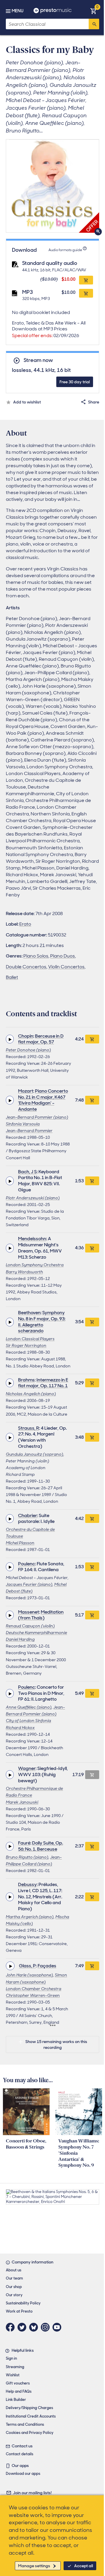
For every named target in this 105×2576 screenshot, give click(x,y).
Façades (47, 1966)
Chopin (26, 1036)
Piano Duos (63, 956)
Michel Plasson (20, 1543)
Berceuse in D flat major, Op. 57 (41, 1039)
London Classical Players (30, 1339)
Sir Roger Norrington (26, 1345)
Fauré (24, 1843)
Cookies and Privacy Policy (30, 2433)
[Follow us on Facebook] (12, 2327)
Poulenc (27, 1564)
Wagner (27, 1768)
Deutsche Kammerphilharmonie (36, 1633)
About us (14, 2270)
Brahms (26, 1380)
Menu (17, 11)
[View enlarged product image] (52, 186)
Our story (14, 2295)
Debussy (27, 1884)
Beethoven (29, 1313)
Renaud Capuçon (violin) (30, 1626)
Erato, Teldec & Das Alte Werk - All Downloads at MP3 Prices (49, 329)
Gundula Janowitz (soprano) (35, 1454)
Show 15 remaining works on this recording (56, 2044)
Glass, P (27, 1966)
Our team (14, 2278)
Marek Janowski (22, 1802)
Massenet (29, 1612)
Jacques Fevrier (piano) (29, 1584)
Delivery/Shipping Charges (29, 2408)
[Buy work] (92, 1039)
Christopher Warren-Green (33, 1995)
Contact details (20, 2454)
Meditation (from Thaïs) (41, 1615)
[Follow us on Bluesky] (35, 2327)
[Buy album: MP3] (86, 293)
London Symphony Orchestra (35, 1265)
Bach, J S (27, 1172)
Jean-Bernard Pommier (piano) (37, 1117)
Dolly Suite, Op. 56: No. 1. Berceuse (41, 1846)
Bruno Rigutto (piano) (27, 1857)
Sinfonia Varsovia (23, 1124)
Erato (25, 924)
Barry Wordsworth (24, 1272)
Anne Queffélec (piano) (29, 1707)
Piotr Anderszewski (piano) (33, 1198)
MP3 (28, 292)
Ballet (12, 977)
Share (94, 402)
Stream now (38, 360)
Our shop (14, 2287)
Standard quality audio (50, 263)
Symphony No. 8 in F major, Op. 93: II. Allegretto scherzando (42, 1322)
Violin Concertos (66, 967)
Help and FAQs (19, 2391)
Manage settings (34, 2566)
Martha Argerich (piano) (30, 1917)
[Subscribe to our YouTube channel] (58, 2327)
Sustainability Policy (23, 2303)
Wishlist (13, 2375)
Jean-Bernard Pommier (29, 1131)
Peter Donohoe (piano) (28, 1050)
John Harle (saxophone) (29, 1975)
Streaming (15, 2367)
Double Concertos (26, 967)
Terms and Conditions (25, 2424)
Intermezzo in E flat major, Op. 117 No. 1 (43, 1383)
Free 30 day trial (75, 382)
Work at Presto (19, 2311)
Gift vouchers (18, 2383)
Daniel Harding (20, 1639)
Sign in (11, 2358)
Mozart (26, 1091)
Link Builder (16, 2400)
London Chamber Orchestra (34, 1989)
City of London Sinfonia (28, 1721)
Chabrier (28, 1515)
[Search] (94, 24)
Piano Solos (36, 956)
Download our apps (23, 2474)
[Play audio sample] (10, 1039)
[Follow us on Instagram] (47, 2327)
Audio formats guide (65, 250)
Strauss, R (29, 1428)
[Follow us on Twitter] (23, 2327)
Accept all (84, 2566)
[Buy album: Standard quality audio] (86, 280)
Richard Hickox (20, 1728)
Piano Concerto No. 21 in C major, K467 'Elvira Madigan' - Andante (43, 1100)
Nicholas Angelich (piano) (31, 1394)
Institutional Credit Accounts (31, 2416)
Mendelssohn (32, 1239)
